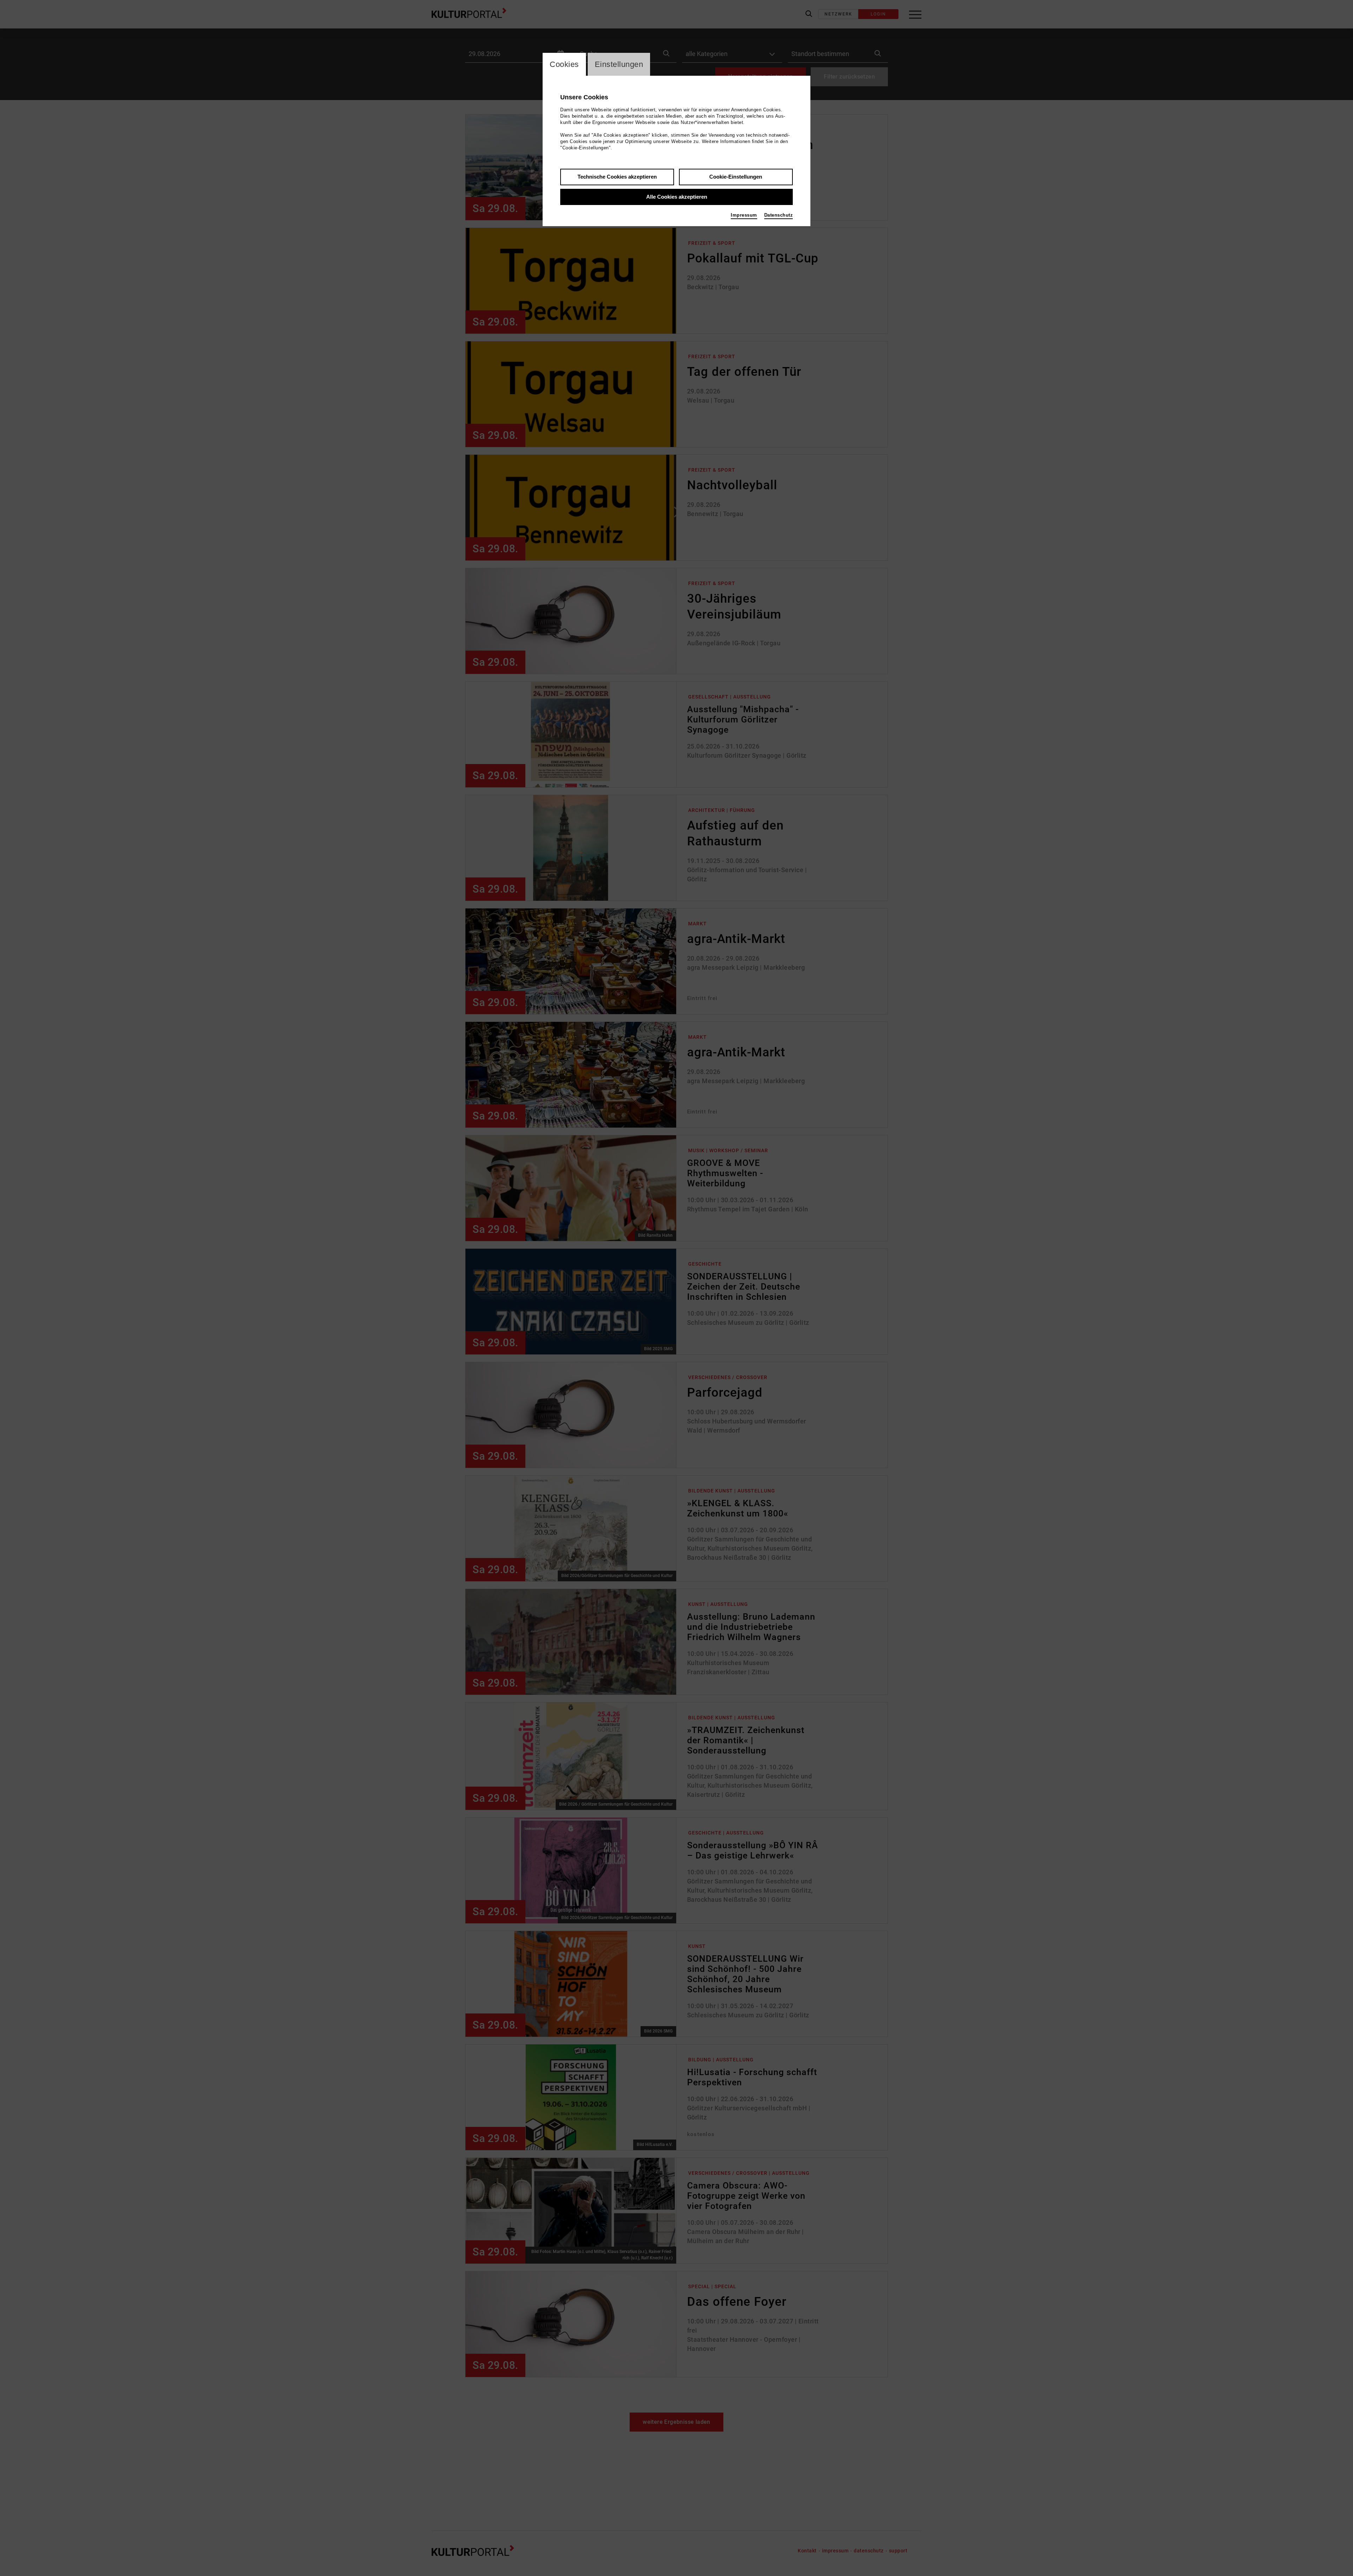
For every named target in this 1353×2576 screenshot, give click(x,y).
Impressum (744, 215)
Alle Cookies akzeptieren (677, 197)
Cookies (564, 64)
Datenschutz (779, 215)
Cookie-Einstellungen (736, 177)
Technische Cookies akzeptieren (617, 177)
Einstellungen (619, 64)
